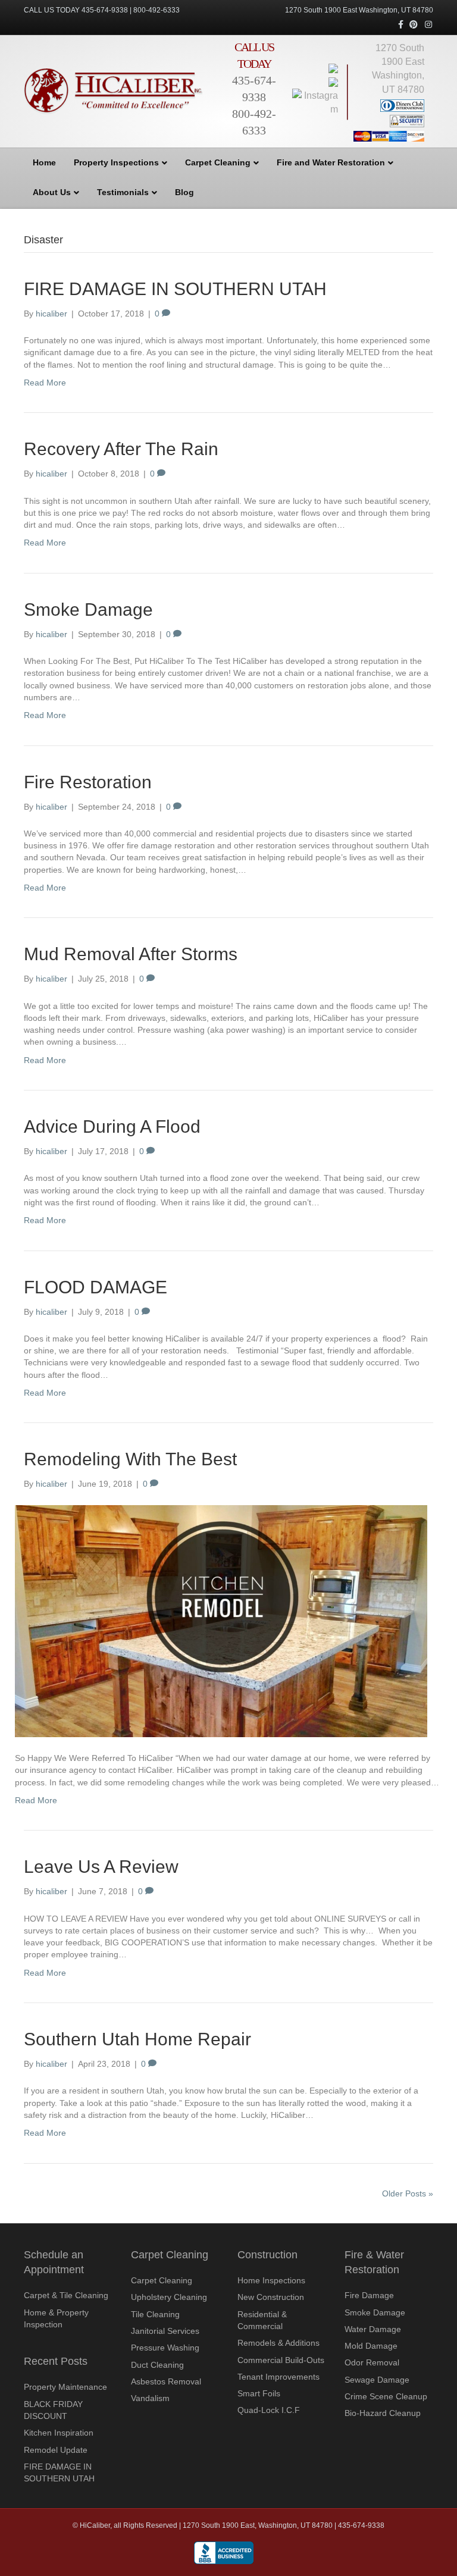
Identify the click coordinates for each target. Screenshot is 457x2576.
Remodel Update (56, 2450)
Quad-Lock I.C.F (269, 2410)
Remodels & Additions (278, 2343)
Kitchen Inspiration (59, 2433)
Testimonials (123, 192)
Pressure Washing (165, 2348)
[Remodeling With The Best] (221, 1621)
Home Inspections (271, 2280)
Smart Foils (259, 2393)
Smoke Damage (88, 609)
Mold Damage (371, 2346)
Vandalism (150, 2398)
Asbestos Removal (166, 2381)
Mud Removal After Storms (131, 954)
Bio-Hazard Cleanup (383, 2413)
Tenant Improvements (278, 2377)
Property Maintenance (65, 2387)
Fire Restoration (88, 782)
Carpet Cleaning (218, 162)
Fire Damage (369, 2295)
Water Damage (373, 2329)
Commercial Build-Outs (281, 2360)
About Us (52, 192)
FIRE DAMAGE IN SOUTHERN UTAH (175, 289)
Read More (45, 383)
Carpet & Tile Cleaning (66, 2295)
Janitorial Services (165, 2331)
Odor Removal (372, 2362)
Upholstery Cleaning (169, 2297)
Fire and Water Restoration (331, 162)
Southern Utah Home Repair (137, 2039)
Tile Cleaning (155, 2314)
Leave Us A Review (101, 1867)
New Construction (271, 2297)
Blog (184, 192)
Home (44, 162)
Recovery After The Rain (121, 449)
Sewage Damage (377, 2380)
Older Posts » (408, 2193)
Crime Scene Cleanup (386, 2396)
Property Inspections (116, 162)
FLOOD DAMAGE (96, 1287)
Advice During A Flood (112, 1126)
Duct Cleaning (157, 2365)
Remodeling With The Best (130, 1459)
